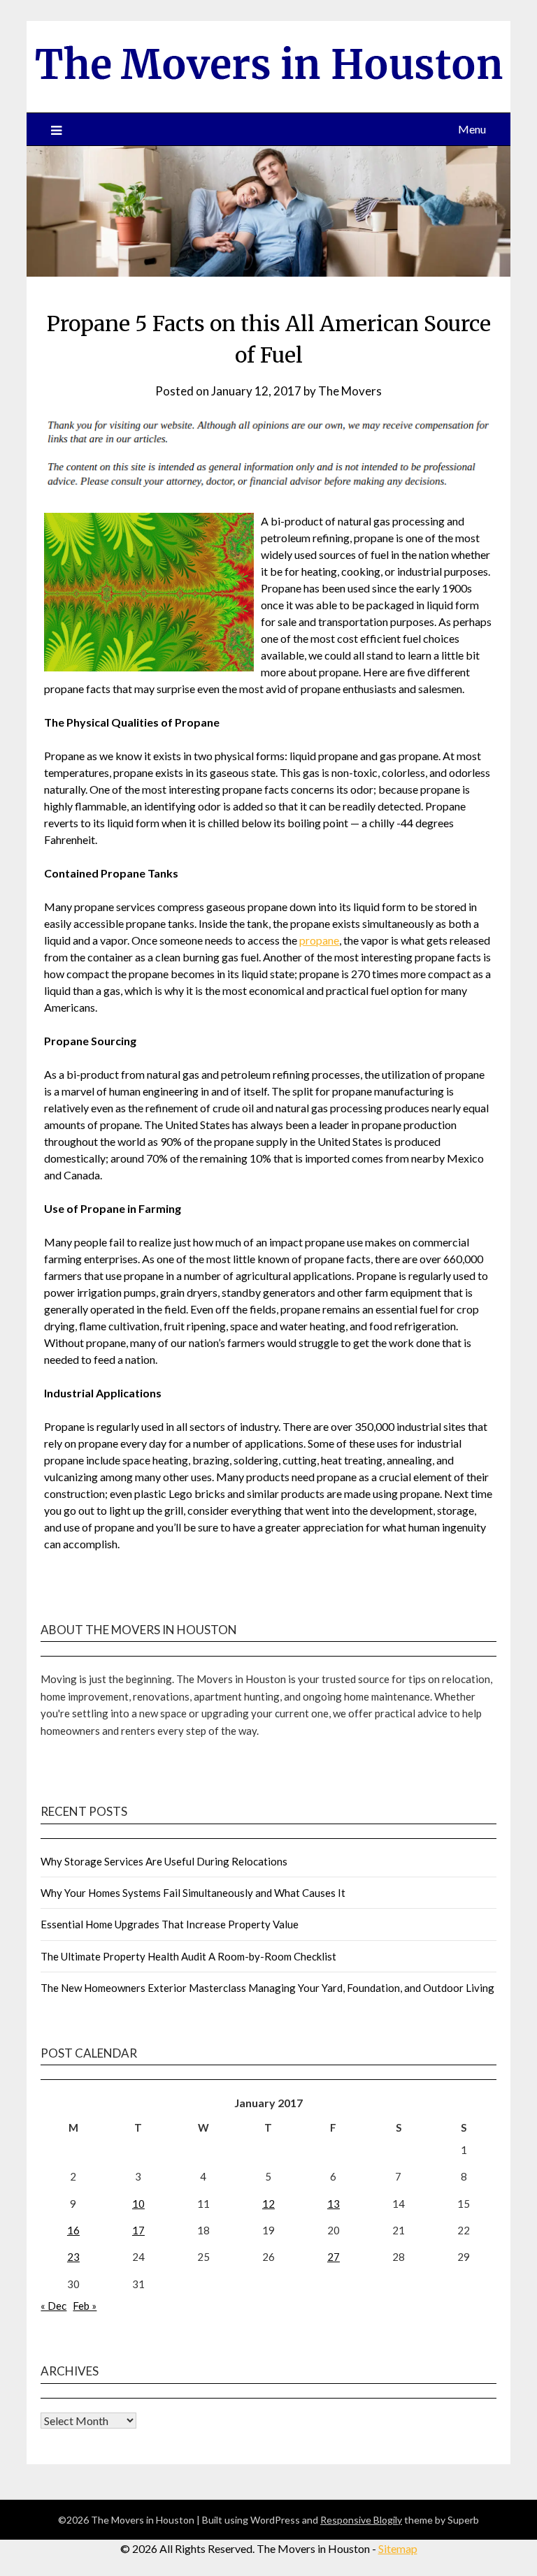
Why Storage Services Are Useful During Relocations (164, 1861)
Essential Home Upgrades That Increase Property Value (170, 1924)
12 (268, 2204)
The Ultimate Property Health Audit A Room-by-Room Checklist (188, 1956)
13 (334, 2204)
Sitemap (398, 2548)
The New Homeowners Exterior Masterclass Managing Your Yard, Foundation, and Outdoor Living (267, 1988)
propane (319, 940)
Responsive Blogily (361, 2520)
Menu (472, 129)
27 (334, 2257)
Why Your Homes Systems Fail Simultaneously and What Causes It (193, 1893)
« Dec (53, 2306)
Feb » (85, 2306)
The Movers (350, 391)
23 (73, 2257)
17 (138, 2230)
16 (73, 2230)
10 (138, 2204)
